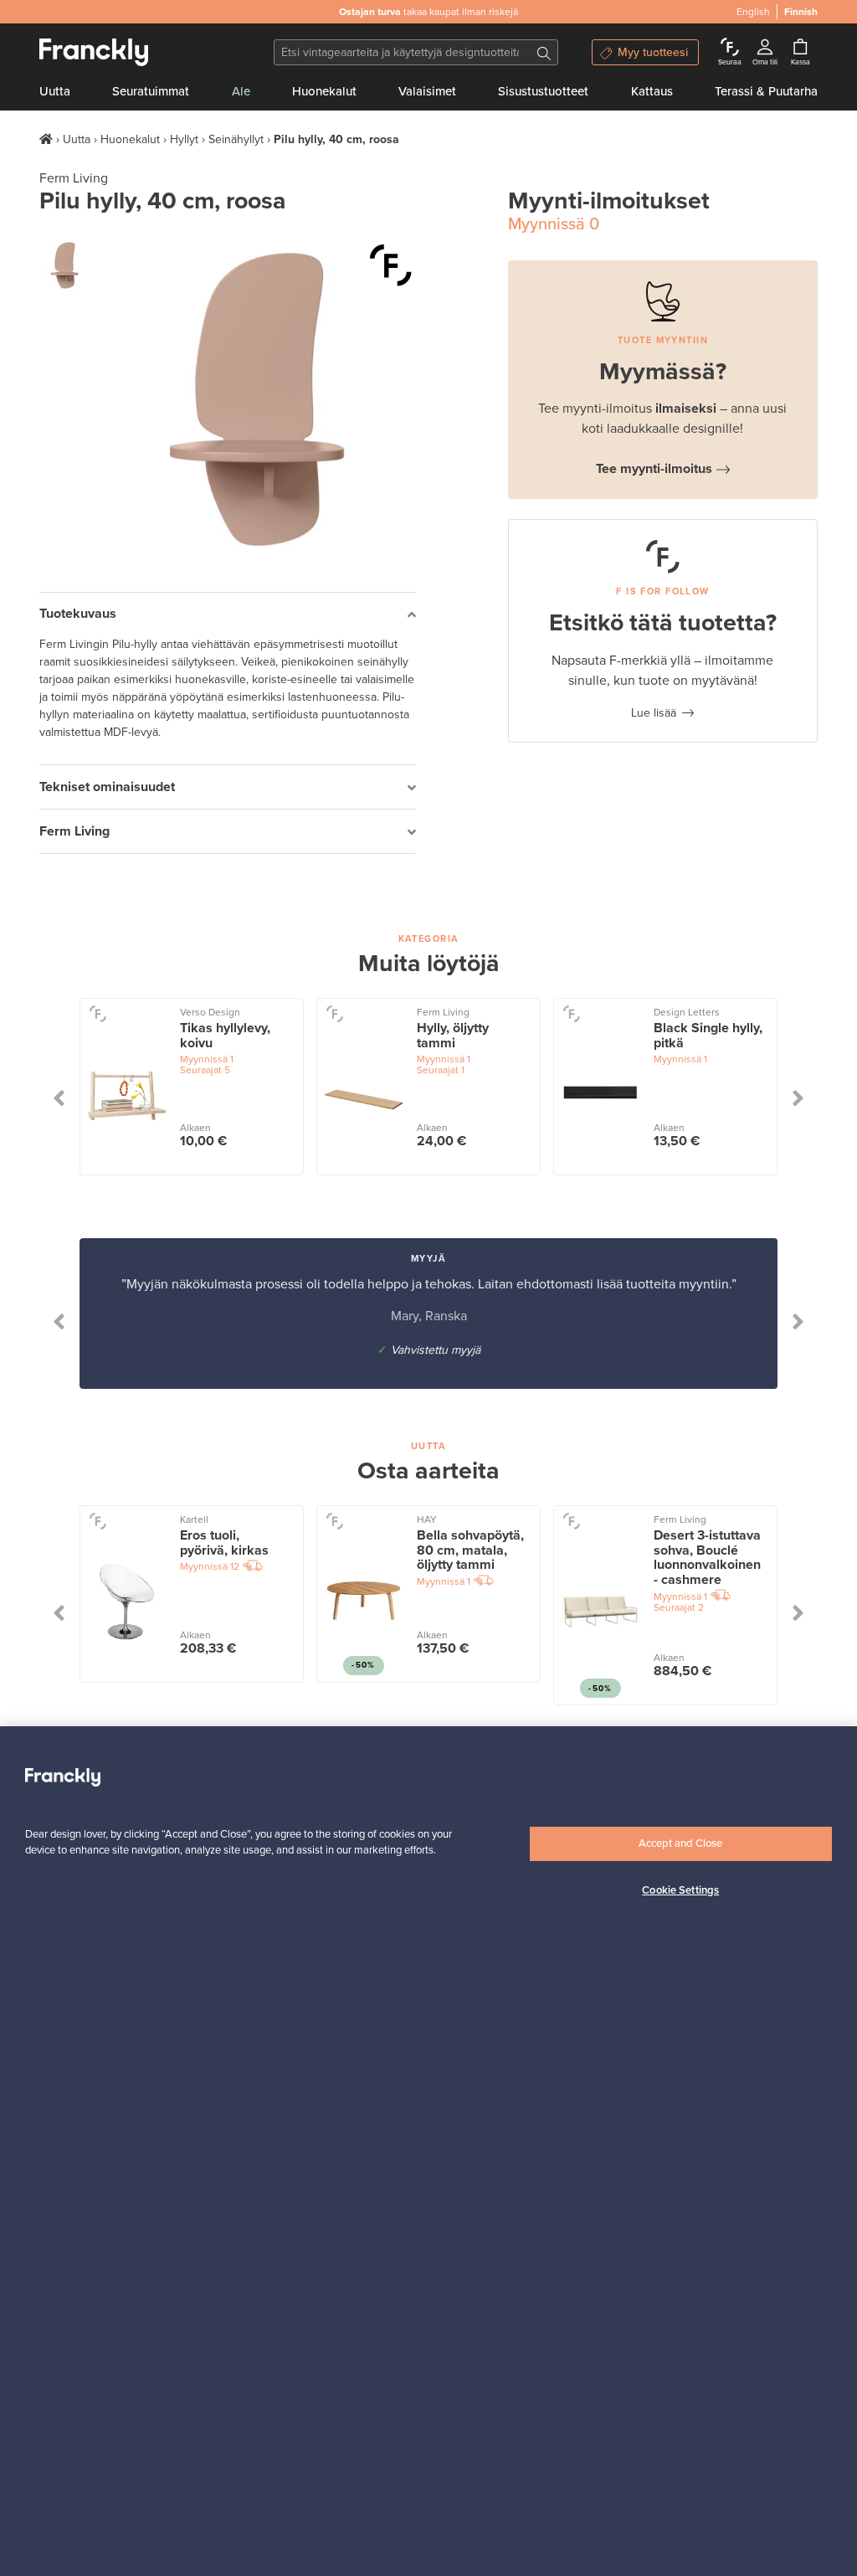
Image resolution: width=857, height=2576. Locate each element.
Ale (241, 91)
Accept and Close (680, 1843)
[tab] (228, 615)
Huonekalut (324, 91)
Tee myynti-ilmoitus (654, 469)
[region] (428, 2151)
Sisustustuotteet (543, 91)
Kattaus (652, 91)
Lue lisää (654, 713)
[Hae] (544, 52)
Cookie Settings (680, 1890)
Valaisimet (427, 91)
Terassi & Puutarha (766, 91)
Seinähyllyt (236, 139)
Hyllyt (184, 139)
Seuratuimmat (151, 91)
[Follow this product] (98, 1013)
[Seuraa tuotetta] (391, 265)
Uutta (55, 91)
